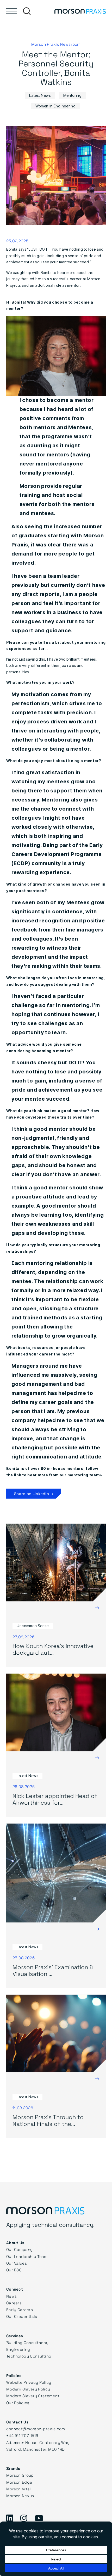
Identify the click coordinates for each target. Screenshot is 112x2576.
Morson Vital (19, 2489)
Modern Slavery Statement (33, 2396)
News (11, 2296)
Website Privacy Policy (29, 2382)
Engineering (18, 2349)
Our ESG (14, 2270)
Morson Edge (19, 2482)
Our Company (19, 2249)
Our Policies (18, 2403)
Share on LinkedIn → (34, 1493)
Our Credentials (22, 2316)
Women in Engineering (56, 106)
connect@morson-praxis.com (36, 2429)
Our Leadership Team (27, 2256)
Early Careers (20, 2310)
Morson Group (20, 2475)
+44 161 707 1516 (22, 2435)
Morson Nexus (20, 2496)
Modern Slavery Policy (28, 2389)
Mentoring (73, 95)
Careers (14, 2303)
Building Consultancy (27, 2342)
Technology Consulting (29, 2356)
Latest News (40, 95)
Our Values (17, 2263)
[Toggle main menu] (11, 11)
